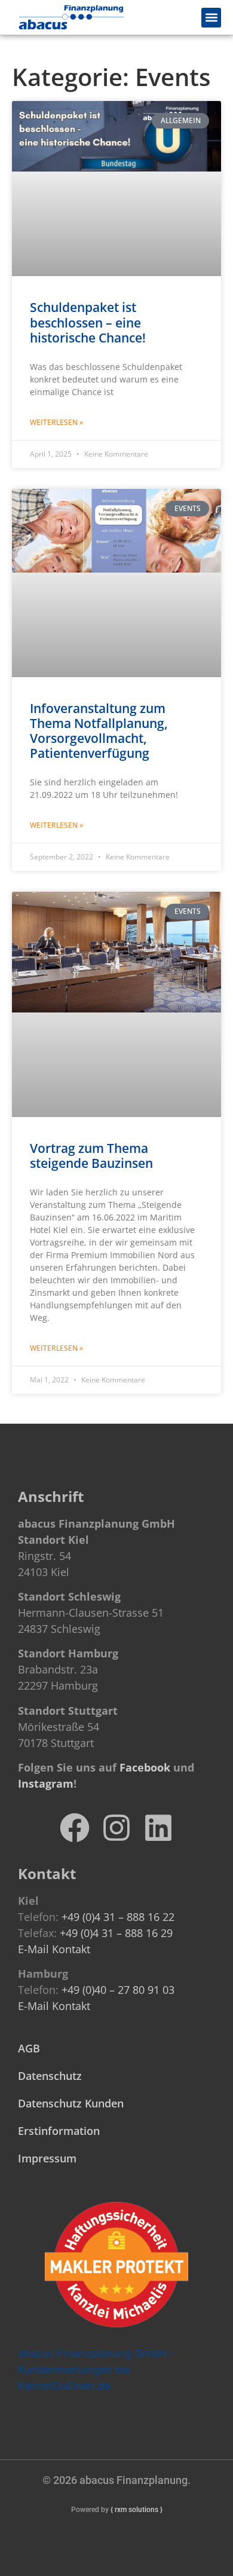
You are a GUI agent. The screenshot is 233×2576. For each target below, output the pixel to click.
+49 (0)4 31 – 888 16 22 (118, 1917)
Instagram (46, 1783)
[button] (211, 18)
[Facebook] (75, 1828)
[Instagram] (116, 1828)
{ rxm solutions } (137, 2510)
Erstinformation (59, 2131)
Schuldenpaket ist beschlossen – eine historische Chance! (88, 322)
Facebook (145, 1767)
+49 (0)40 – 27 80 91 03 (118, 1990)
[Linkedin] (158, 1828)
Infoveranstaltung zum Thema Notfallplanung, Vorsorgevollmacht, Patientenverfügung (99, 731)
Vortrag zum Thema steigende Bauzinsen (91, 1156)
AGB (29, 2048)
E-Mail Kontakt (54, 1949)
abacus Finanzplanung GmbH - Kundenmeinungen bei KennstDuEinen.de (96, 2370)
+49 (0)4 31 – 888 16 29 (116, 1933)
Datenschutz (50, 2076)
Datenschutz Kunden (71, 2103)
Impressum (47, 2158)
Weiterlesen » (56, 422)
